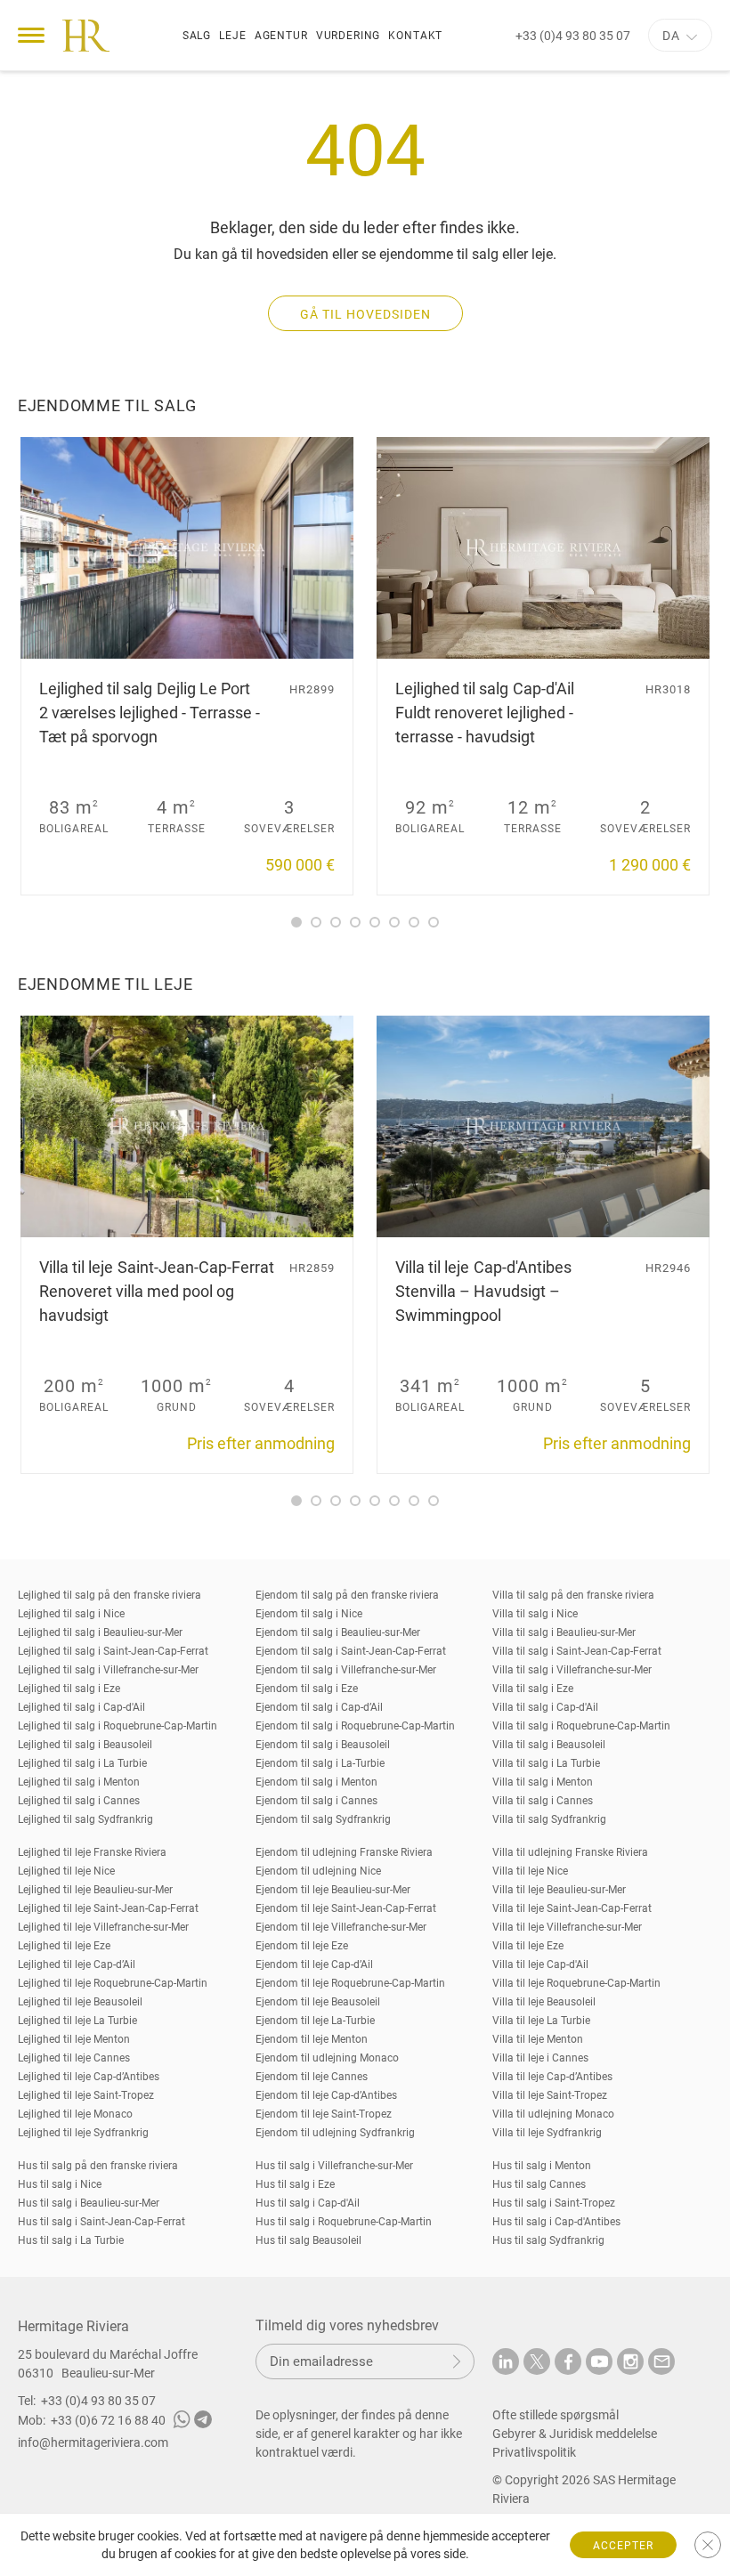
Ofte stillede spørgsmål (556, 2415)
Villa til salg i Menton (543, 1782)
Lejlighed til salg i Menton (79, 1782)
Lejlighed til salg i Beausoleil (85, 1745)
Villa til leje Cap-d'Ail (540, 1964)
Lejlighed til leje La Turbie (77, 2021)
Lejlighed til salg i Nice (71, 1614)
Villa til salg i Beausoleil (549, 1745)
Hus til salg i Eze (295, 2184)
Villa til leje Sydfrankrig (547, 2133)
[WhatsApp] (182, 2422)
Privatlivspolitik (534, 2452)
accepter (623, 2546)
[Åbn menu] (31, 35)
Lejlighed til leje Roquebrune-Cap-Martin (113, 1983)
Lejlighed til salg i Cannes (79, 1801)
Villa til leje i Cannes (540, 2058)
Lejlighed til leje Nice (66, 1871)
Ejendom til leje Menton (312, 2039)
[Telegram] (203, 2422)
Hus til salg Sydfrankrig (548, 2240)
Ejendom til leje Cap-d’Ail (314, 1964)
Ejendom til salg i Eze (307, 1689)
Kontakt (415, 36)
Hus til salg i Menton (542, 2166)
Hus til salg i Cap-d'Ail (308, 2203)
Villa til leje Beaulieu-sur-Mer (559, 1890)
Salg (197, 36)
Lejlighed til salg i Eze (69, 1689)
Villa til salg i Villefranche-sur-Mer (572, 1670)
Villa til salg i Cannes (543, 1801)
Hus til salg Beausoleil (308, 2240)
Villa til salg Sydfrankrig (549, 1819)
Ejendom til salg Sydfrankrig (323, 1819)
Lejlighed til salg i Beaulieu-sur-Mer (100, 1632)
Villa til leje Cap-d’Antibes (552, 2077)
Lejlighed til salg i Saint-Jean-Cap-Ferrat (113, 1651)
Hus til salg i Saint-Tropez (554, 2203)
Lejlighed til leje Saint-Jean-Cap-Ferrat (108, 1908)
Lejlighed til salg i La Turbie (82, 1763)
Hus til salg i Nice (60, 2184)
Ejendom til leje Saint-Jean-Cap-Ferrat (346, 1908)
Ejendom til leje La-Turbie (315, 2021)
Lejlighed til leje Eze (64, 1946)
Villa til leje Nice (530, 1871)
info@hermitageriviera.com (93, 2442)
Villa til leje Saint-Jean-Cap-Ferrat (572, 1908)
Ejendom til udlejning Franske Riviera (344, 1852)
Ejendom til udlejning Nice (318, 1871)
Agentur (281, 36)
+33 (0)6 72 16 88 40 (108, 2420)
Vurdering (349, 36)
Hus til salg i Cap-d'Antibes (556, 2222)
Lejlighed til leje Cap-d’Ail (77, 1964)
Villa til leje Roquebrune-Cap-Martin (576, 1983)
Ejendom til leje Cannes (312, 2077)
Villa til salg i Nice (535, 1614)
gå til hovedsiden (365, 314)
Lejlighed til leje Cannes (74, 2058)
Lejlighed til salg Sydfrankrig (85, 1819)
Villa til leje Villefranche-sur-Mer (567, 1927)
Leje (232, 36)
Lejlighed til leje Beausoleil (80, 2002)
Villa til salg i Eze (533, 1689)
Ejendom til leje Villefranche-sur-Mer (341, 1927)
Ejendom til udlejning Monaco (327, 2058)
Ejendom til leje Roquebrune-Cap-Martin (350, 1983)
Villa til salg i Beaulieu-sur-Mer (564, 1632)
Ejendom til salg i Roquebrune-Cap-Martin (355, 1726)
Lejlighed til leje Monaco (75, 2114)
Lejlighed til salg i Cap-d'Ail (81, 1707)
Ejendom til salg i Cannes (316, 1801)
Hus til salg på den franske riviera (98, 2166)
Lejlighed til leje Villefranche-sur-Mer (103, 1927)
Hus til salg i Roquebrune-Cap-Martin (344, 2222)
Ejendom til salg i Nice (309, 1614)
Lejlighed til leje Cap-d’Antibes (89, 2077)
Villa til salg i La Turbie (546, 1763)
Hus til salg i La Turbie (71, 2240)
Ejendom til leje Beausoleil (318, 2002)
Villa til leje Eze (528, 1946)
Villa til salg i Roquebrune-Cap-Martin (581, 1726)
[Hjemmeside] (86, 36)
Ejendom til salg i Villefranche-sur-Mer (346, 1670)
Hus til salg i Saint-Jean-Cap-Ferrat (101, 2222)
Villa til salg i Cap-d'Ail (545, 1707)
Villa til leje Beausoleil (544, 2002)
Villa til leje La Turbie (541, 2021)
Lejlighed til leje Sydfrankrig (83, 2133)
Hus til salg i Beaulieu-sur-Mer (89, 2203)
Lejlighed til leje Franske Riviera (92, 1852)
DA (671, 36)
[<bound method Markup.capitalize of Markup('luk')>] (708, 2545)
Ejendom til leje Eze (302, 1946)
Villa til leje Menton (538, 2039)
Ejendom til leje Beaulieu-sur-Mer (333, 1890)
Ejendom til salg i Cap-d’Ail (319, 1707)
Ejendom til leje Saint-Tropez (324, 2114)
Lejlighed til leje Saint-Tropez (86, 2095)
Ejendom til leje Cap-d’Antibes (326, 2095)
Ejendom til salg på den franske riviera (347, 1595)
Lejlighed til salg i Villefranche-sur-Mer (108, 1670)
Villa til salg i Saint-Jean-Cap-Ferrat (577, 1651)
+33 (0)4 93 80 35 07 (573, 36)
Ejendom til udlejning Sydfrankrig (335, 2133)
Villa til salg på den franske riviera (573, 1595)
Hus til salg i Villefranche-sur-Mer (334, 2166)
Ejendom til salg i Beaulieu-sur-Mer (338, 1632)
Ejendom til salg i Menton (316, 1782)
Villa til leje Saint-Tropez (550, 2095)
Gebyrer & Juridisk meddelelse (575, 2434)
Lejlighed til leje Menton (74, 2039)
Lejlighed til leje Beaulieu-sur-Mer (95, 1890)
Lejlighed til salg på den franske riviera (109, 1595)
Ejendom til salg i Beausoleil (323, 1745)
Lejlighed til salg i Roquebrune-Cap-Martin (118, 1726)
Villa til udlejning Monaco (553, 2114)
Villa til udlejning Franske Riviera (570, 1852)
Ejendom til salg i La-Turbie (320, 1763)
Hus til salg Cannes (539, 2184)
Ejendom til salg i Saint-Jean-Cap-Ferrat (351, 1651)
